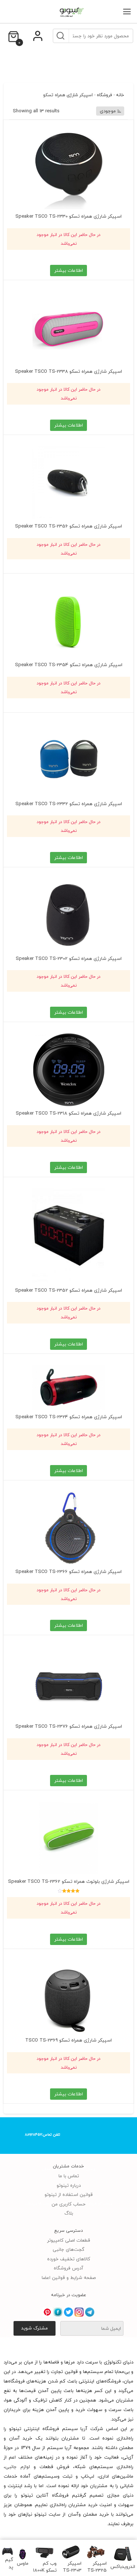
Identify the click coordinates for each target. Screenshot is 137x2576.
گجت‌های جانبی (68, 2249)
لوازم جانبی (18, 2467)
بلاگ (69, 2213)
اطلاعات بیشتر (69, 270)
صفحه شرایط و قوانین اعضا (69, 2278)
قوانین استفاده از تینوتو (69, 2194)
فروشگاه (104, 95)
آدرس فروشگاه (68, 2268)
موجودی (108, 111)
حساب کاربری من (68, 2204)
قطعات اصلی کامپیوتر (69, 2240)
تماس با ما (69, 2176)
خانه (120, 95)
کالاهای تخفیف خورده (69, 2259)
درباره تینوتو (69, 2185)
